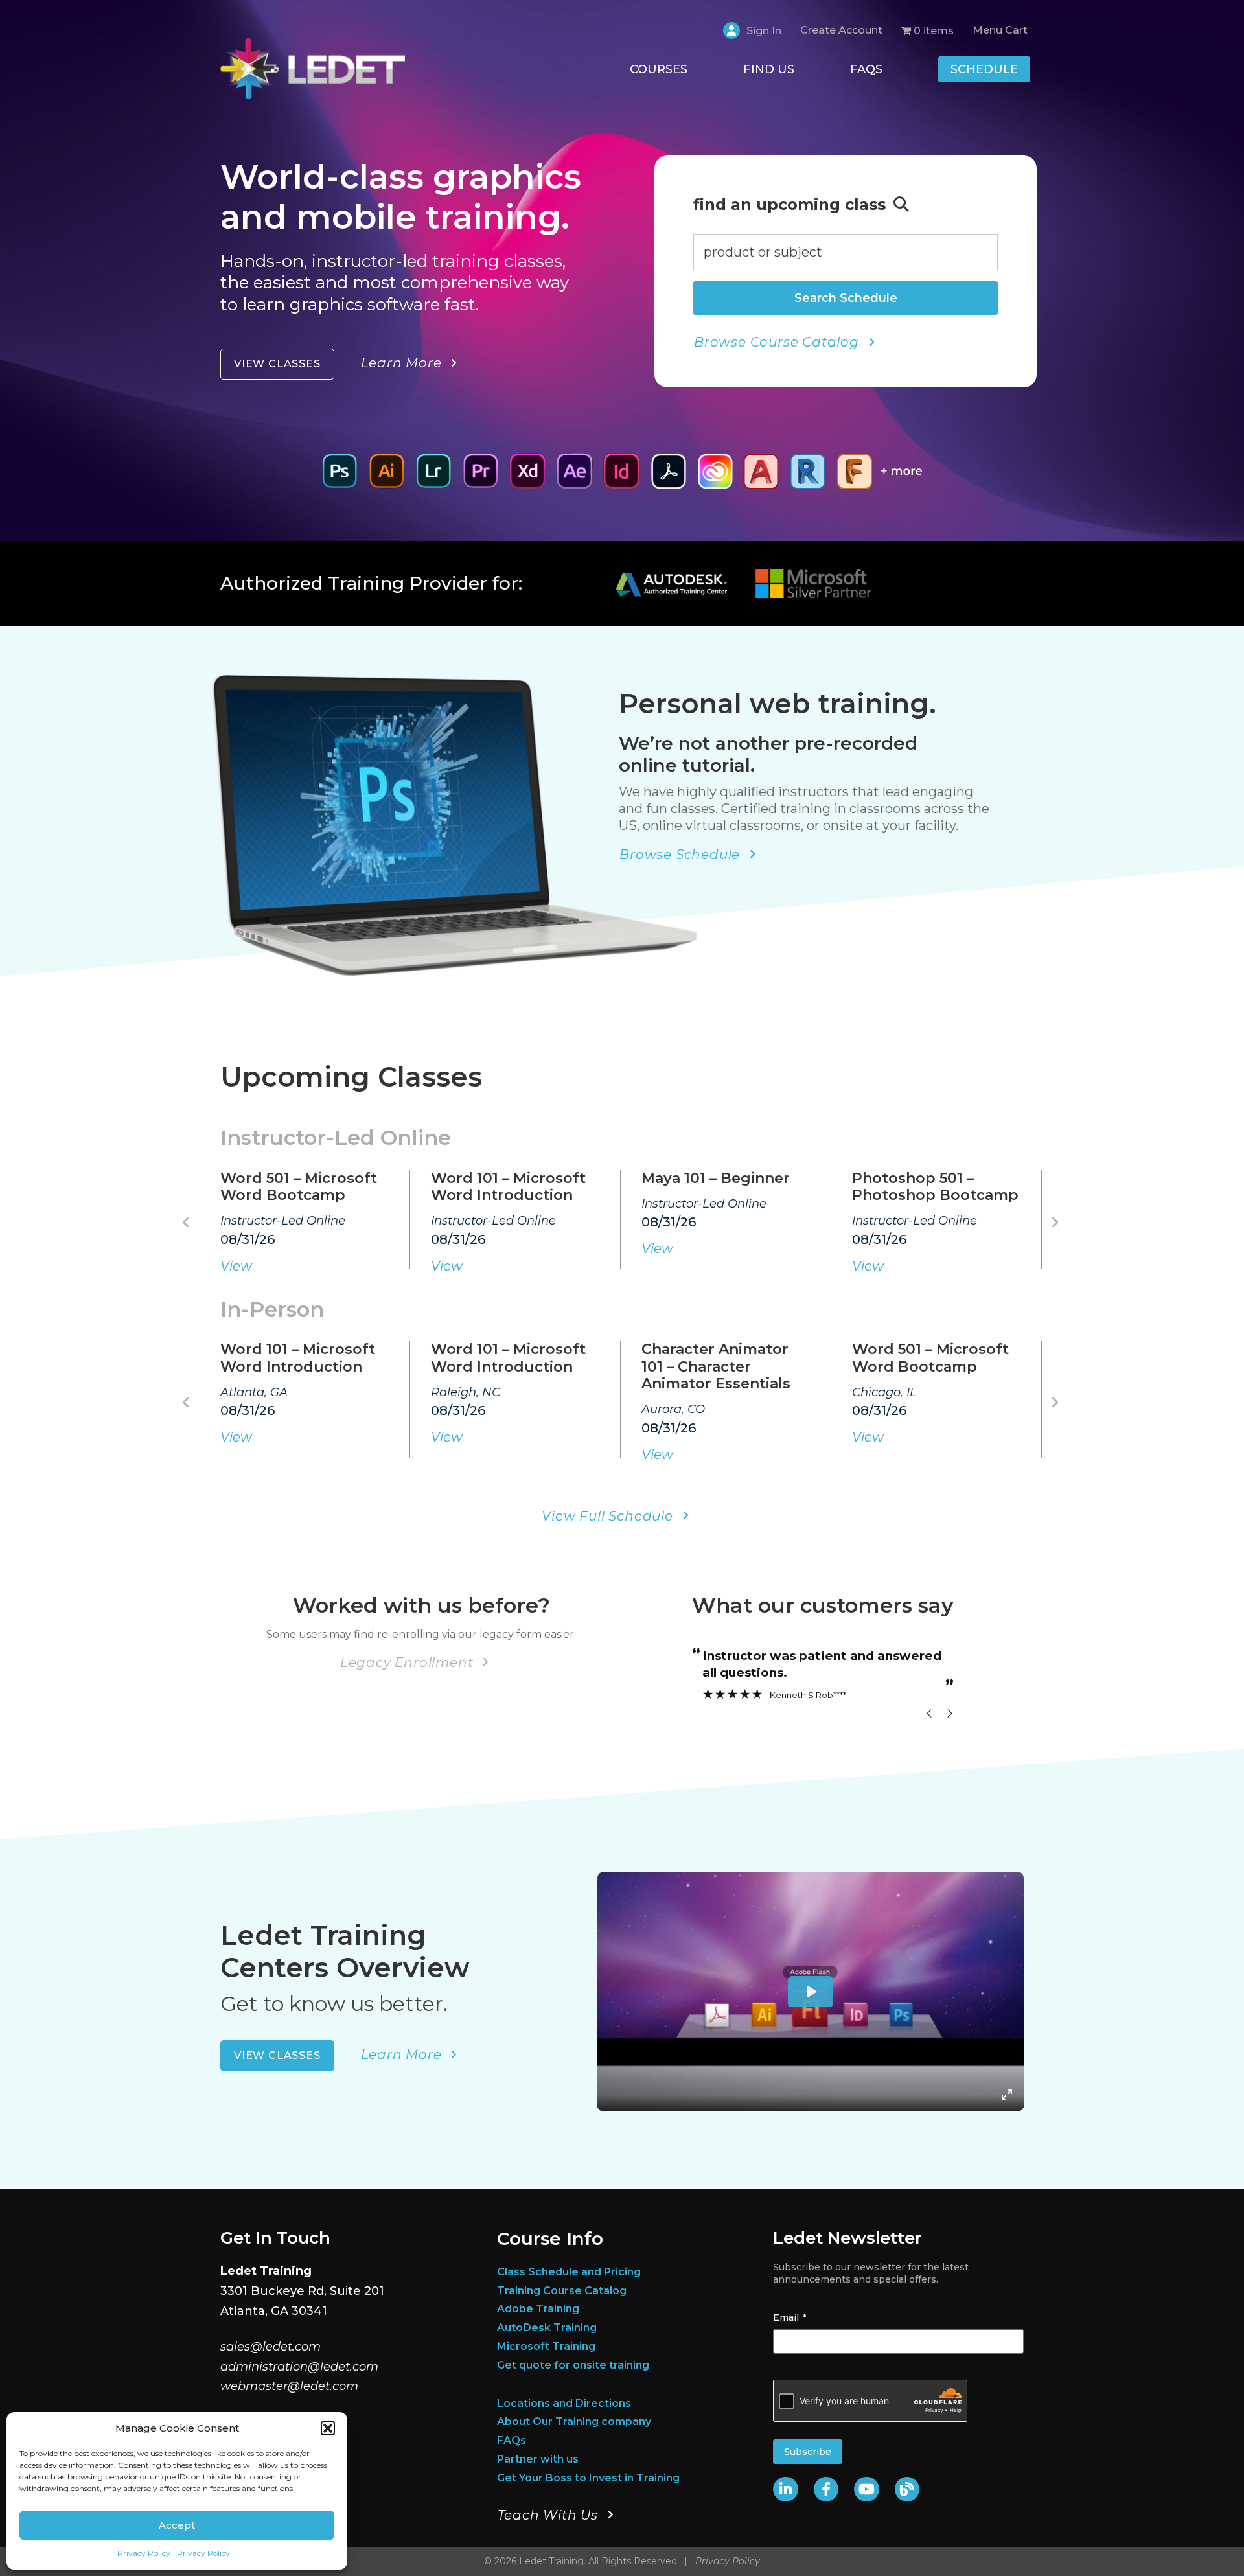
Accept (177, 2525)
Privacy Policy (144, 2553)
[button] (328, 2428)
